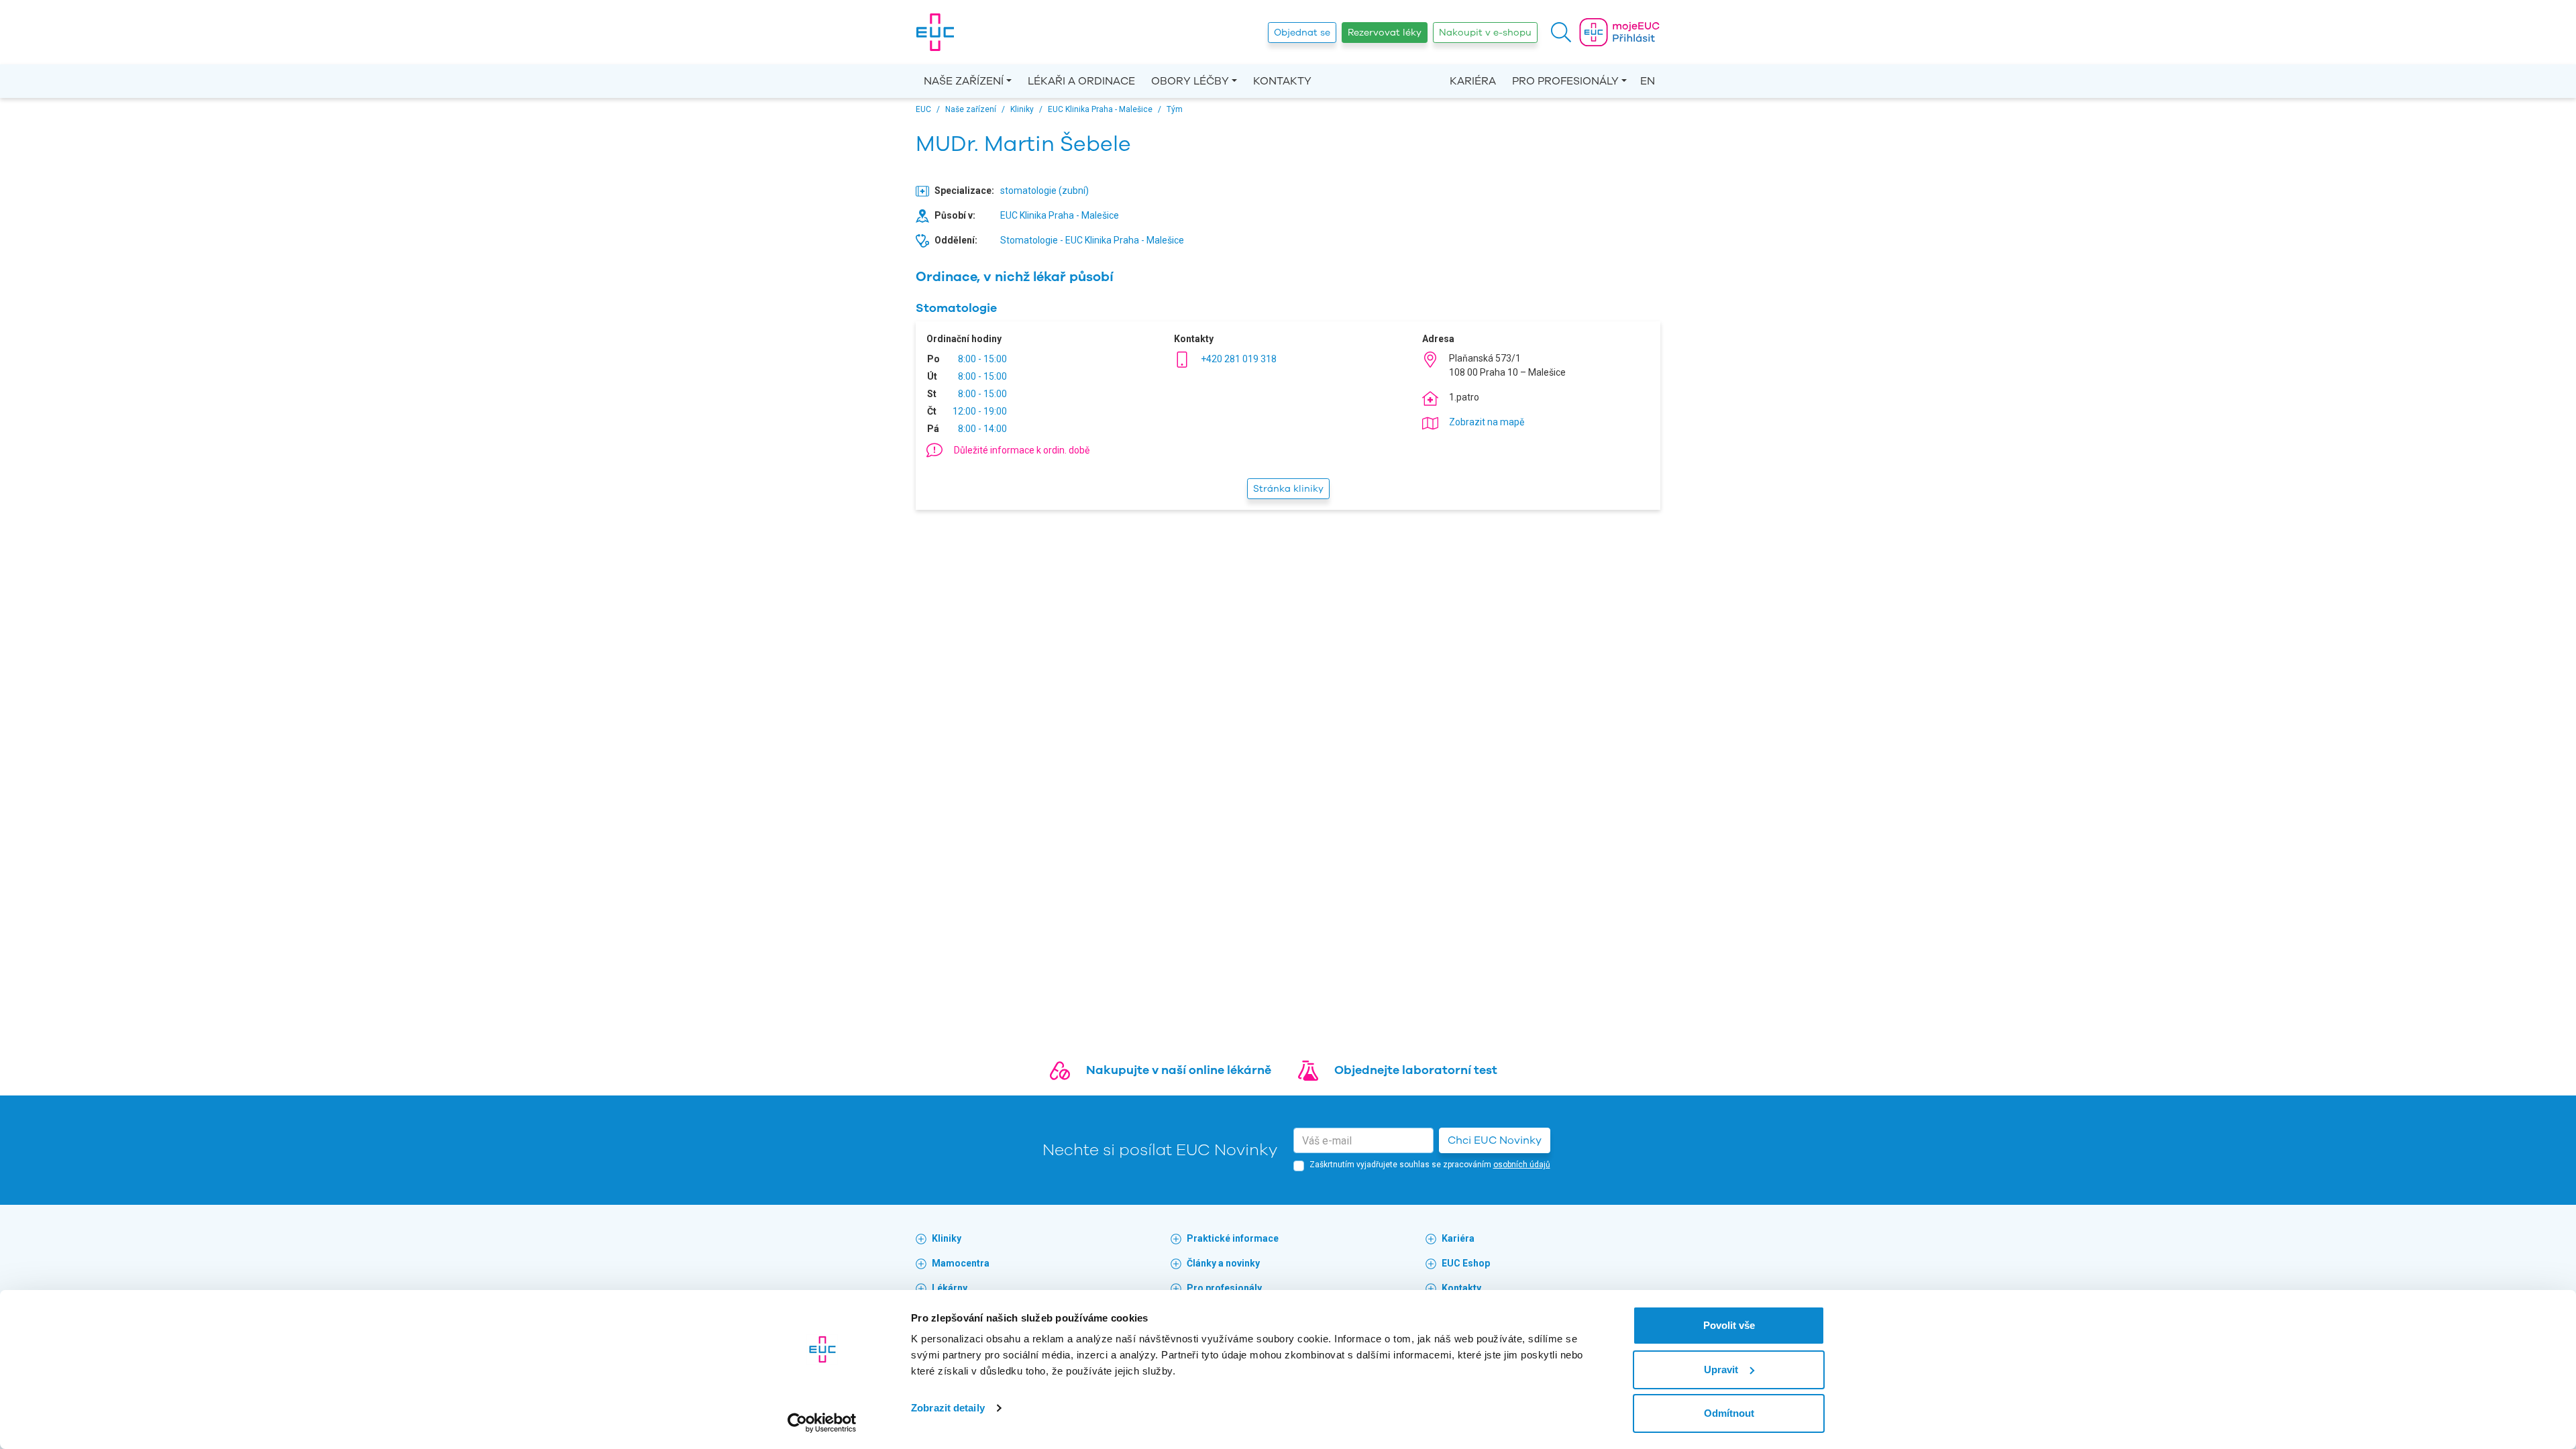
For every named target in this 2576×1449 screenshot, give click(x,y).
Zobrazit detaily (948, 1408)
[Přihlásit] (1619, 32)
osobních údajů (1522, 1165)
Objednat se (1302, 33)
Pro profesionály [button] (1565, 81)
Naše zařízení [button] (964, 81)
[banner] (935, 32)
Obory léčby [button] (1190, 81)
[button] (1561, 32)
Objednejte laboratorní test (1416, 1070)
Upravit (1721, 1370)
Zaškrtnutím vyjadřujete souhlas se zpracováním (1430, 1165)
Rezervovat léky (1385, 33)
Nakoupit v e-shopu (1485, 33)
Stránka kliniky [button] (1288, 489)
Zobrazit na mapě (1487, 422)
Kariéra (1473, 81)
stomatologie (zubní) (1044, 191)
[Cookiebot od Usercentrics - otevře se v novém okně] (822, 1423)
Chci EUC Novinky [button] (1495, 1140)
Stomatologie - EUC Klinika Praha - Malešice (1092, 240)
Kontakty (1282, 81)
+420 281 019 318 (1239, 359)
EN (1648, 81)
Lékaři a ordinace (1081, 81)
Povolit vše (1729, 1325)
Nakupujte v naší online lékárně (1179, 1070)
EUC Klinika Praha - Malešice (1060, 215)
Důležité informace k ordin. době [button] (1022, 450)
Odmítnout (1729, 1413)
